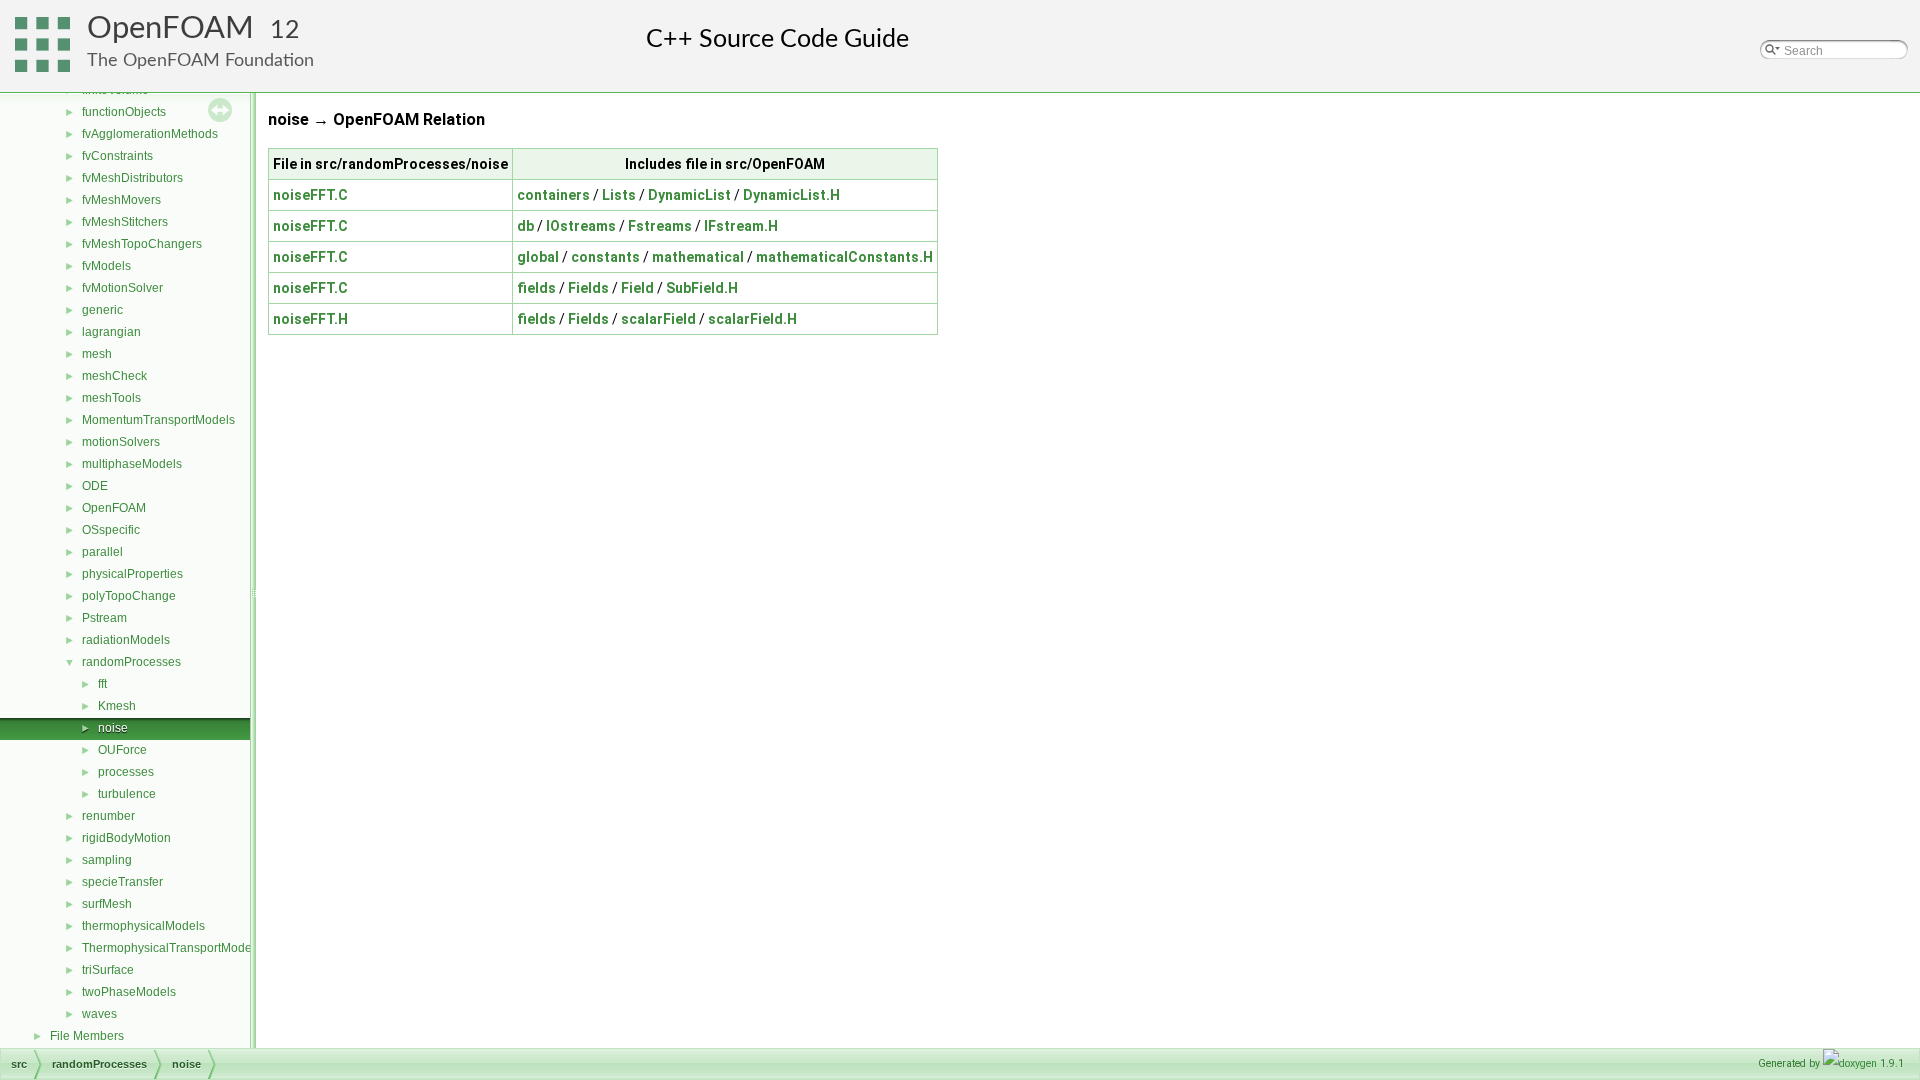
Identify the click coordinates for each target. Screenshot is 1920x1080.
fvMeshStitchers (125, 222)
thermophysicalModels (143, 926)
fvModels (106, 266)
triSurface (108, 970)
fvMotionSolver (122, 288)
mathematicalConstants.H (844, 257)
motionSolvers (121, 442)
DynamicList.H (791, 195)
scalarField (658, 319)
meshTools (111, 398)
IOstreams (581, 226)
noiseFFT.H (310, 319)
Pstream (104, 618)
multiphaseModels (132, 464)
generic (102, 310)
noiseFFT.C (310, 195)
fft (102, 684)
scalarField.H (752, 319)
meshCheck (114, 376)
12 (285, 30)
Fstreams (660, 226)
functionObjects (124, 112)
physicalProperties (132, 574)
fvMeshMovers (121, 200)
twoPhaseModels (129, 992)
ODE (95, 486)
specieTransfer (122, 882)
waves (99, 1014)
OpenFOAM (170, 28)
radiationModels (126, 640)
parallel (102, 552)
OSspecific (111, 530)
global (538, 257)
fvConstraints (117, 156)
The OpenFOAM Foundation (200, 60)
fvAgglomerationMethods (150, 134)
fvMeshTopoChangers (142, 244)
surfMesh (107, 904)
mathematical (698, 257)
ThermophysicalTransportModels (171, 948)
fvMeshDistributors (132, 178)
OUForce (122, 750)
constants (605, 257)
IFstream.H (741, 226)
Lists (619, 195)
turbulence (127, 794)
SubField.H (702, 288)
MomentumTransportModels (158, 420)
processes (126, 772)
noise (113, 728)
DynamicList (689, 195)
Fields (588, 288)
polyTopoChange (129, 596)
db (525, 226)
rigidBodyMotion (126, 838)
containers (553, 195)
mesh (97, 354)
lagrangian (111, 332)
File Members (87, 1036)
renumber (108, 816)
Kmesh (117, 706)
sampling (107, 860)
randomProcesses (131, 662)
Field (637, 288)
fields (536, 288)
